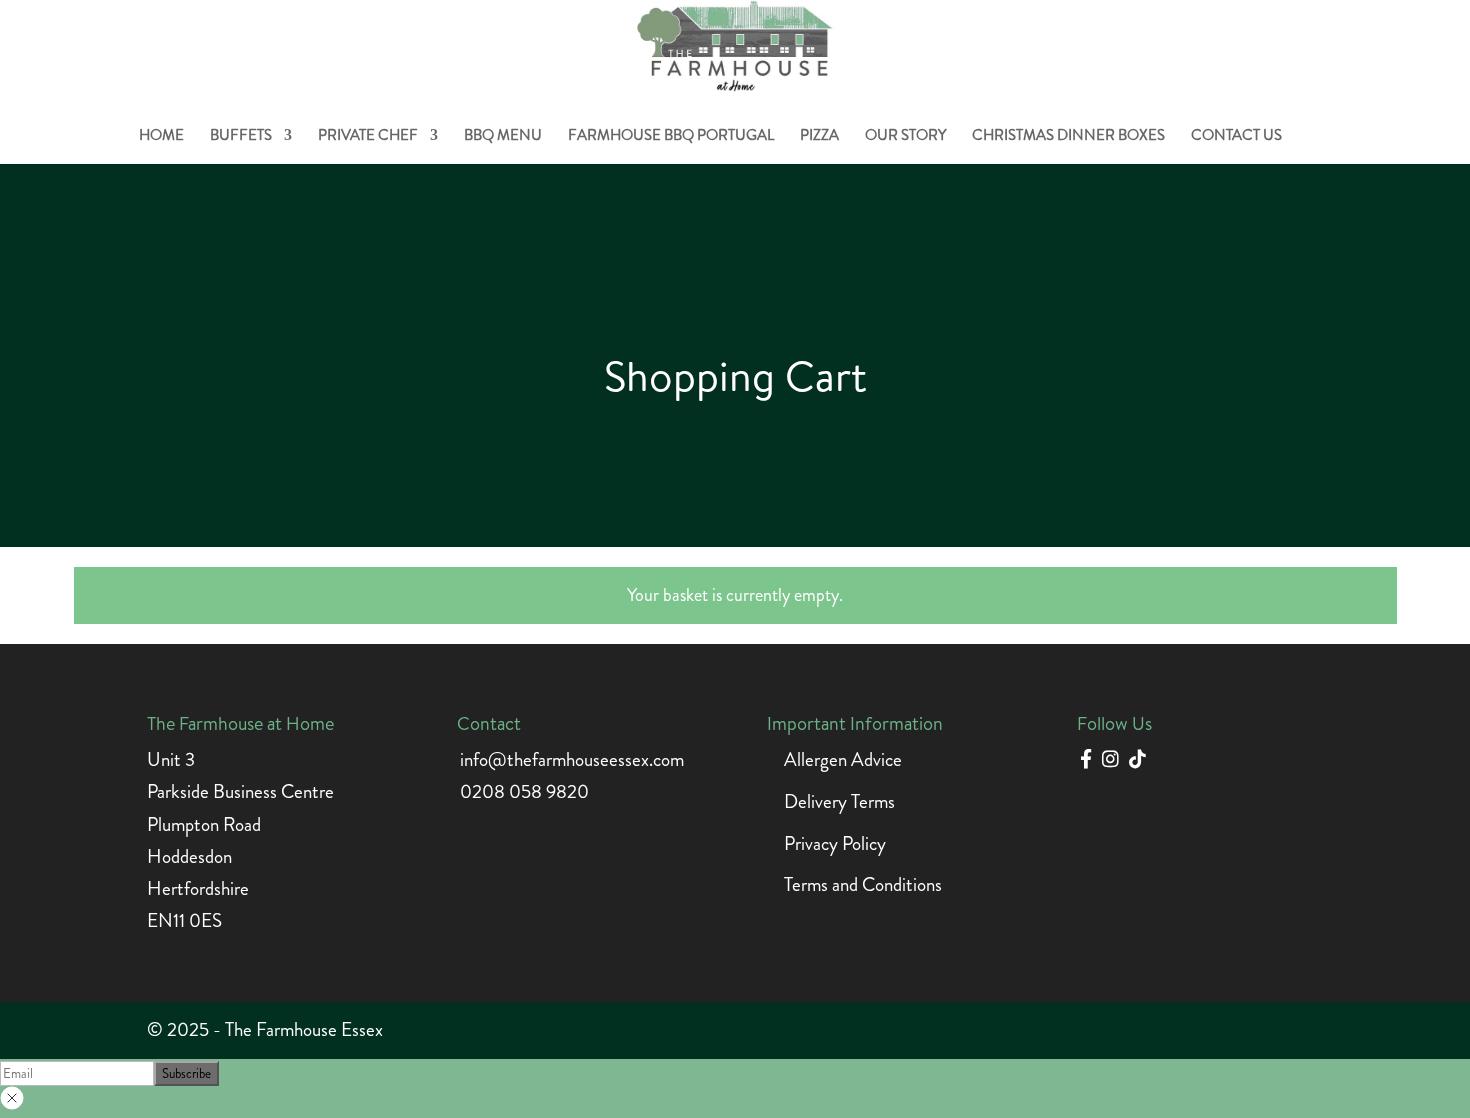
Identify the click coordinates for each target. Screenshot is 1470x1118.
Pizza (819, 137)
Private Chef (368, 137)
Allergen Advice (843, 759)
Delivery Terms (839, 801)
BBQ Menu (503, 137)
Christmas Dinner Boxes (1068, 137)
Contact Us (1236, 137)
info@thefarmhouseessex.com (572, 759)
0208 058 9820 (524, 791)
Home (161, 137)
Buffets (241, 137)
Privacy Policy (835, 843)
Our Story (905, 137)
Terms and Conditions (863, 884)
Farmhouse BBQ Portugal (671, 137)
